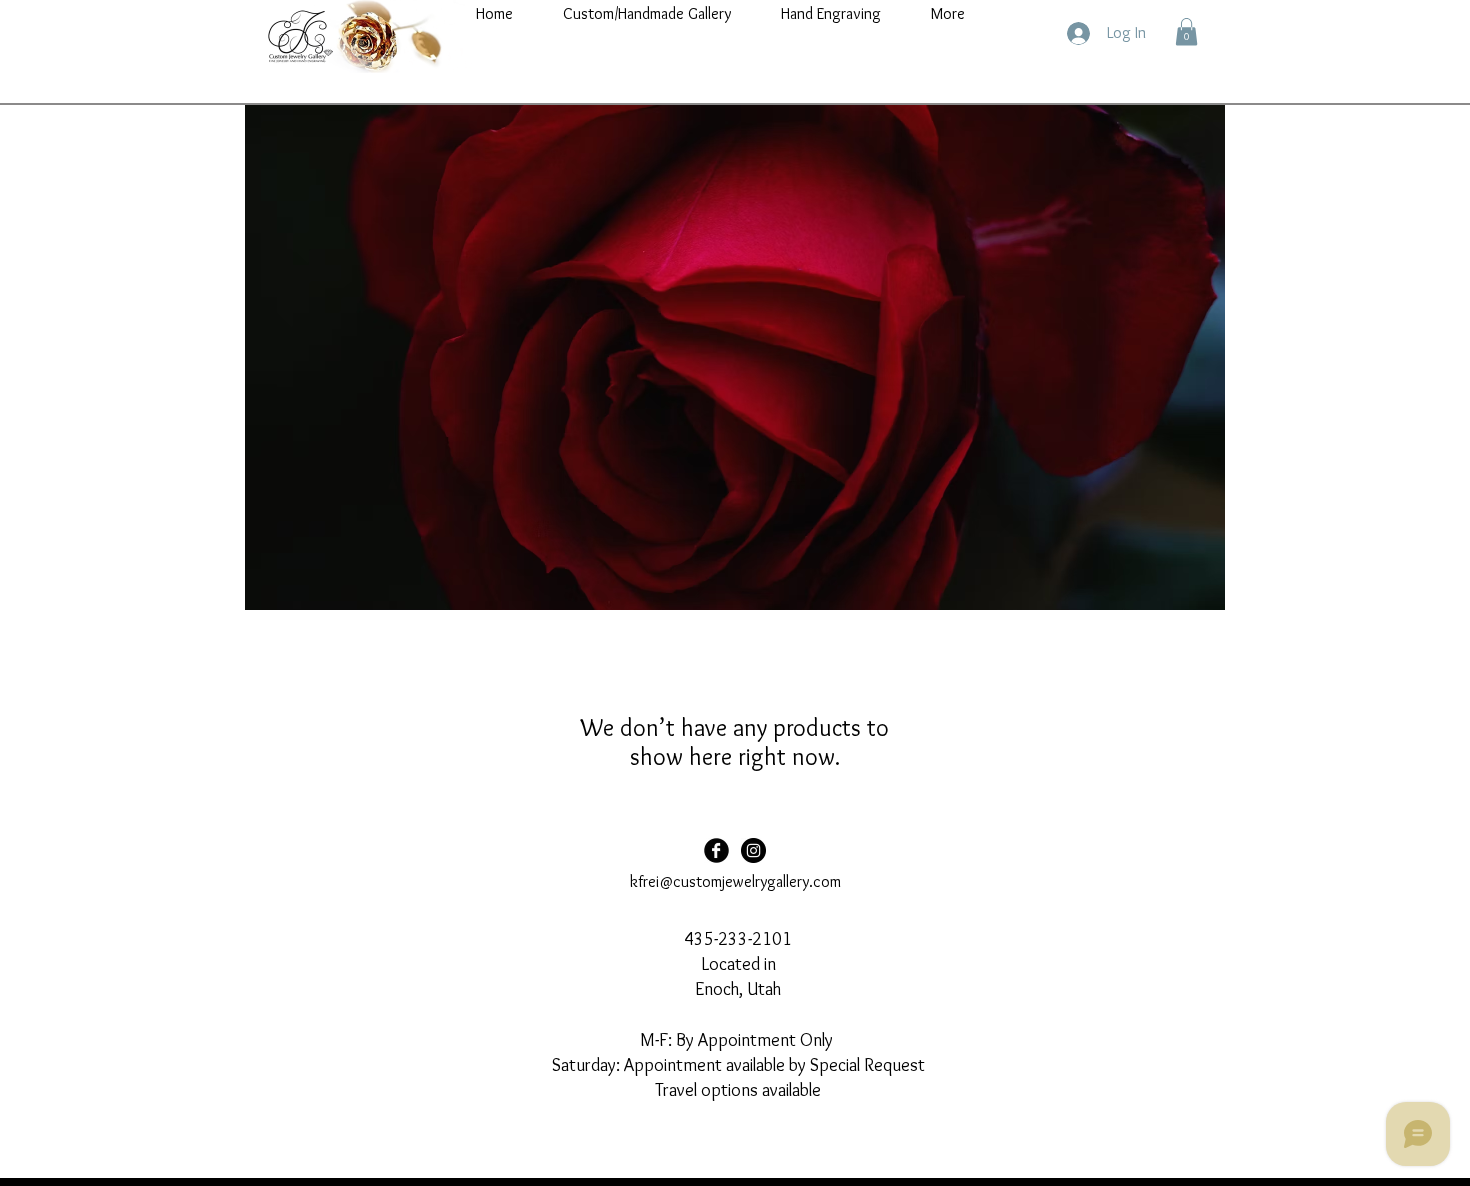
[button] (1186, 31)
